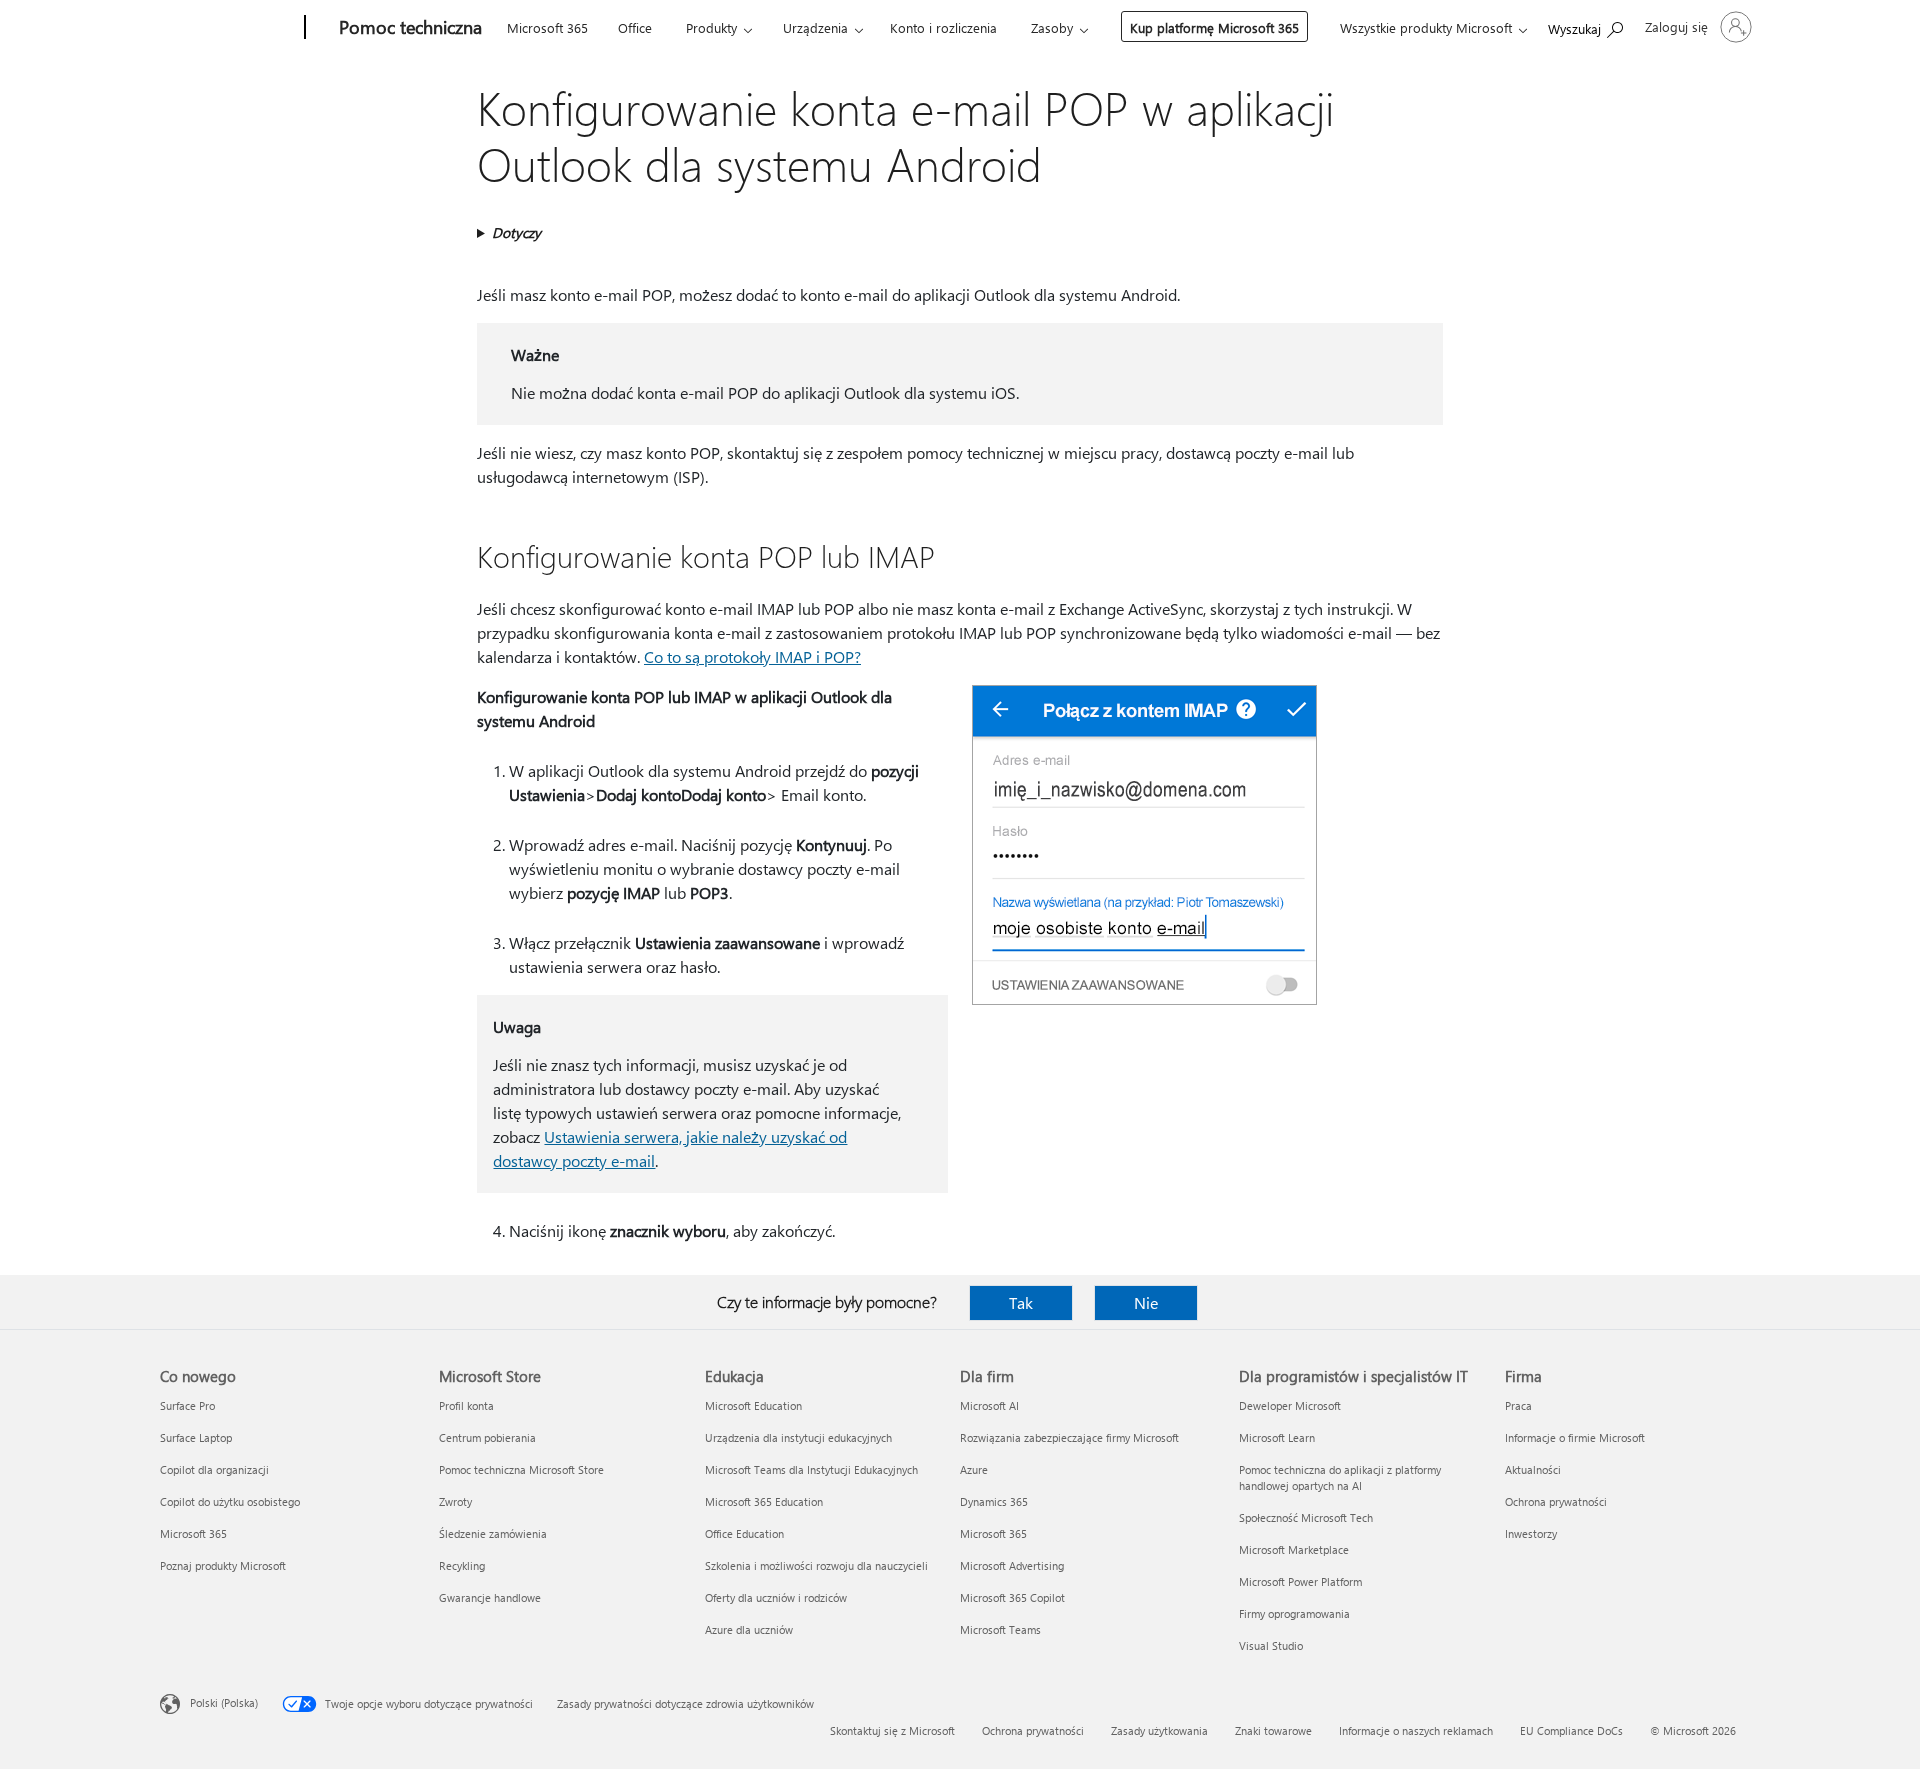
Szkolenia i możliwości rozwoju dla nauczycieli (816, 1565)
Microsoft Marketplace (1294, 1549)
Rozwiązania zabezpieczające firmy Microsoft (1069, 1437)
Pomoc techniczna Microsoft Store (521, 1469)
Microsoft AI (989, 1405)
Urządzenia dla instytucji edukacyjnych (798, 1437)
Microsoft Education (753, 1405)
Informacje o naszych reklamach (1416, 1730)
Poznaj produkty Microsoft (223, 1565)
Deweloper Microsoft (1290, 1405)
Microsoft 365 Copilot (1012, 1597)
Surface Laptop (196, 1437)
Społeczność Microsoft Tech (1306, 1517)
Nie (1146, 1302)
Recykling (462, 1565)
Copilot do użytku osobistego (230, 1501)
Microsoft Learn (1277, 1437)
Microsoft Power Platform (1300, 1581)
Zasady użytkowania (1159, 1730)
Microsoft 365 (547, 27)
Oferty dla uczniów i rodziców (776, 1597)
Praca (1518, 1405)
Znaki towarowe (1273, 1730)
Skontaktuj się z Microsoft (892, 1730)
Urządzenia (815, 27)
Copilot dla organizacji (214, 1469)
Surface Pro (187, 1405)
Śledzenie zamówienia (493, 1533)
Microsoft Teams (1000, 1629)
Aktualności (1533, 1469)
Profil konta (466, 1405)
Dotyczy (516, 232)
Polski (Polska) (224, 1702)
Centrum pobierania (487, 1437)
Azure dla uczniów (749, 1629)
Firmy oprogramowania (1294, 1613)
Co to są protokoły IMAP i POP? (752, 656)
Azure (974, 1469)
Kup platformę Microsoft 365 (1214, 27)
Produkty (711, 27)
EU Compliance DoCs (1571, 1730)
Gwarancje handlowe (490, 1597)
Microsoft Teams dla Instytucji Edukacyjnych (811, 1469)
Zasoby (1052, 27)
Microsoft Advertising (1012, 1565)
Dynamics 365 (994, 1501)
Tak (1021, 1302)
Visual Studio (1271, 1645)
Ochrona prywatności (1556, 1501)
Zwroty (455, 1501)
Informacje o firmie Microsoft (1575, 1437)
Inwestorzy (1531, 1533)
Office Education (744, 1533)
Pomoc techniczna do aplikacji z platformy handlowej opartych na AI (1340, 1477)
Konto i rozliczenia (943, 27)
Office (635, 27)
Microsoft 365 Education (764, 1501)
